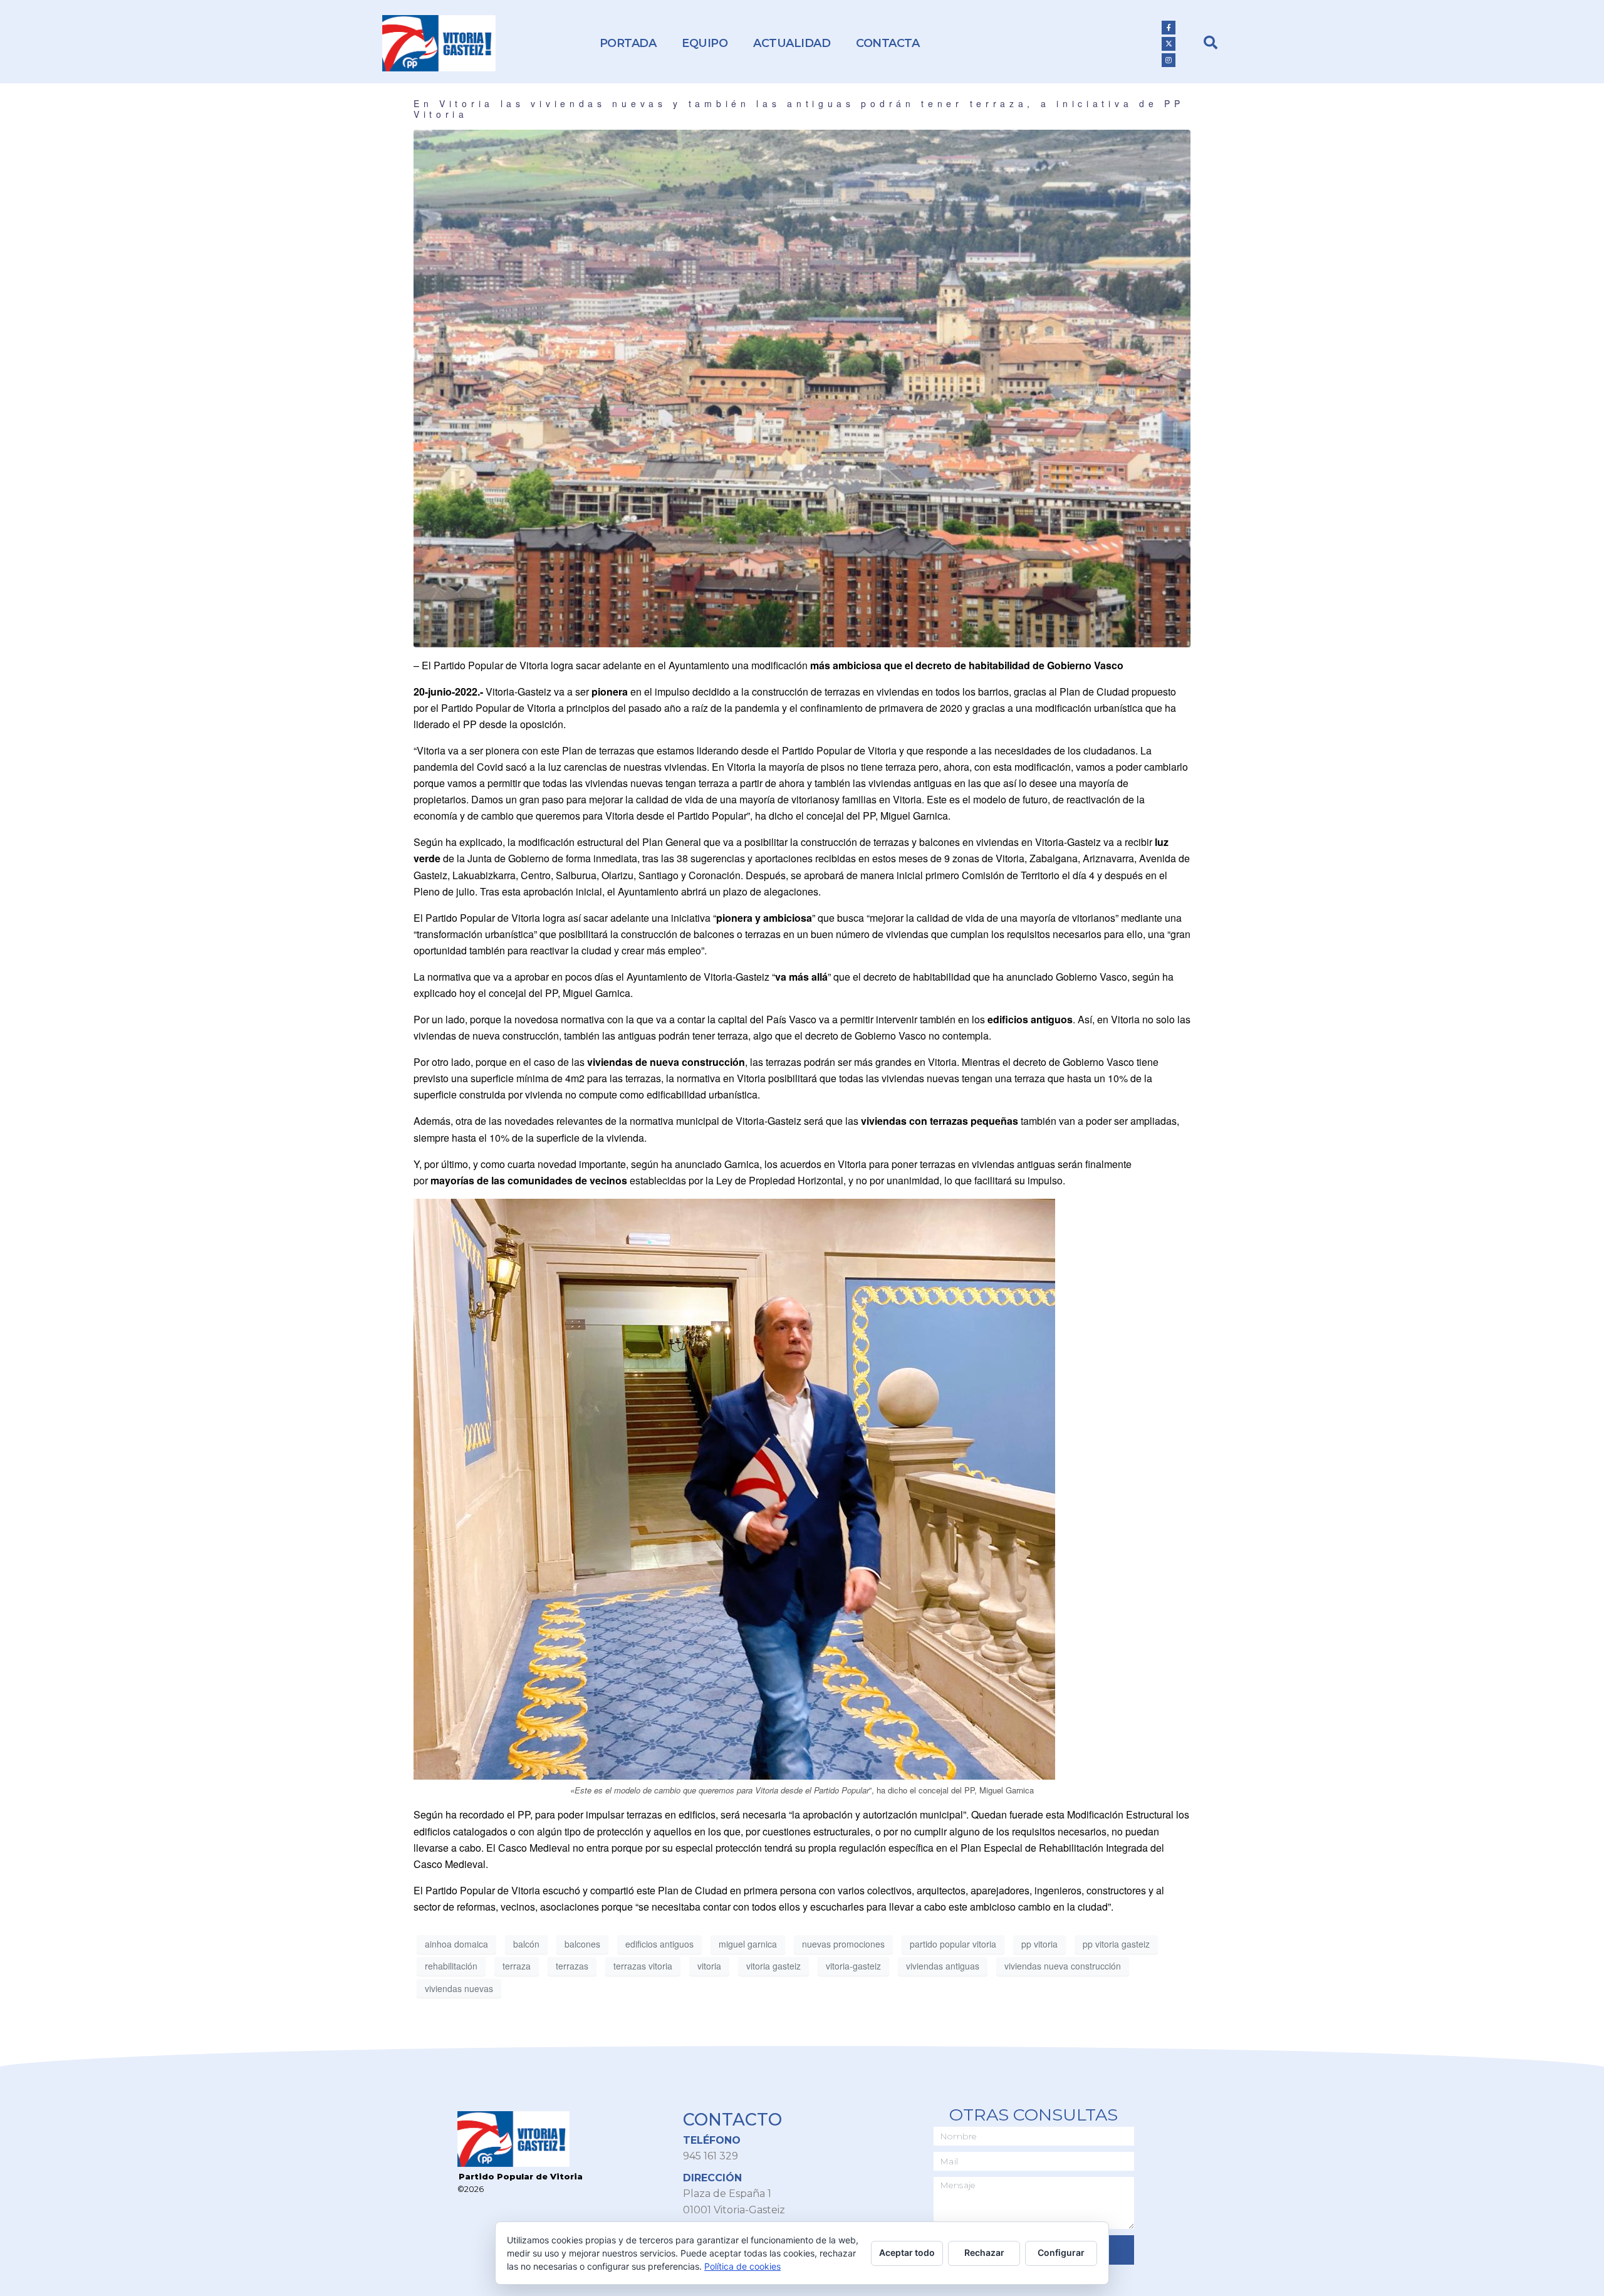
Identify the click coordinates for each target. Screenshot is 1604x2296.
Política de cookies (742, 2266)
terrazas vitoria (643, 1966)
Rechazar (984, 2252)
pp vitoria (1039, 1944)
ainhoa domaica (456, 1944)
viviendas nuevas (459, 1988)
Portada (628, 43)
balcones (582, 1944)
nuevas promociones (843, 1944)
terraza (517, 1966)
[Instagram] (1169, 60)
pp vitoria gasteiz (1116, 1944)
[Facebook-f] (1169, 28)
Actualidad (792, 43)
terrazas (572, 1966)
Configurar (1061, 2252)
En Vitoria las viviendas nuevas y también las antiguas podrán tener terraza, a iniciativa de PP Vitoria (799, 109)
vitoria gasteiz (773, 1966)
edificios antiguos (659, 1944)
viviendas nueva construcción (1063, 1966)
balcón (526, 1944)
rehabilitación (451, 1966)
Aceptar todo (907, 2252)
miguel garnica (748, 1944)
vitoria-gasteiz (853, 1966)
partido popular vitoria (953, 1944)
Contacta (888, 43)
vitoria (709, 1966)
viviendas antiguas (943, 1966)
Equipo (705, 43)
